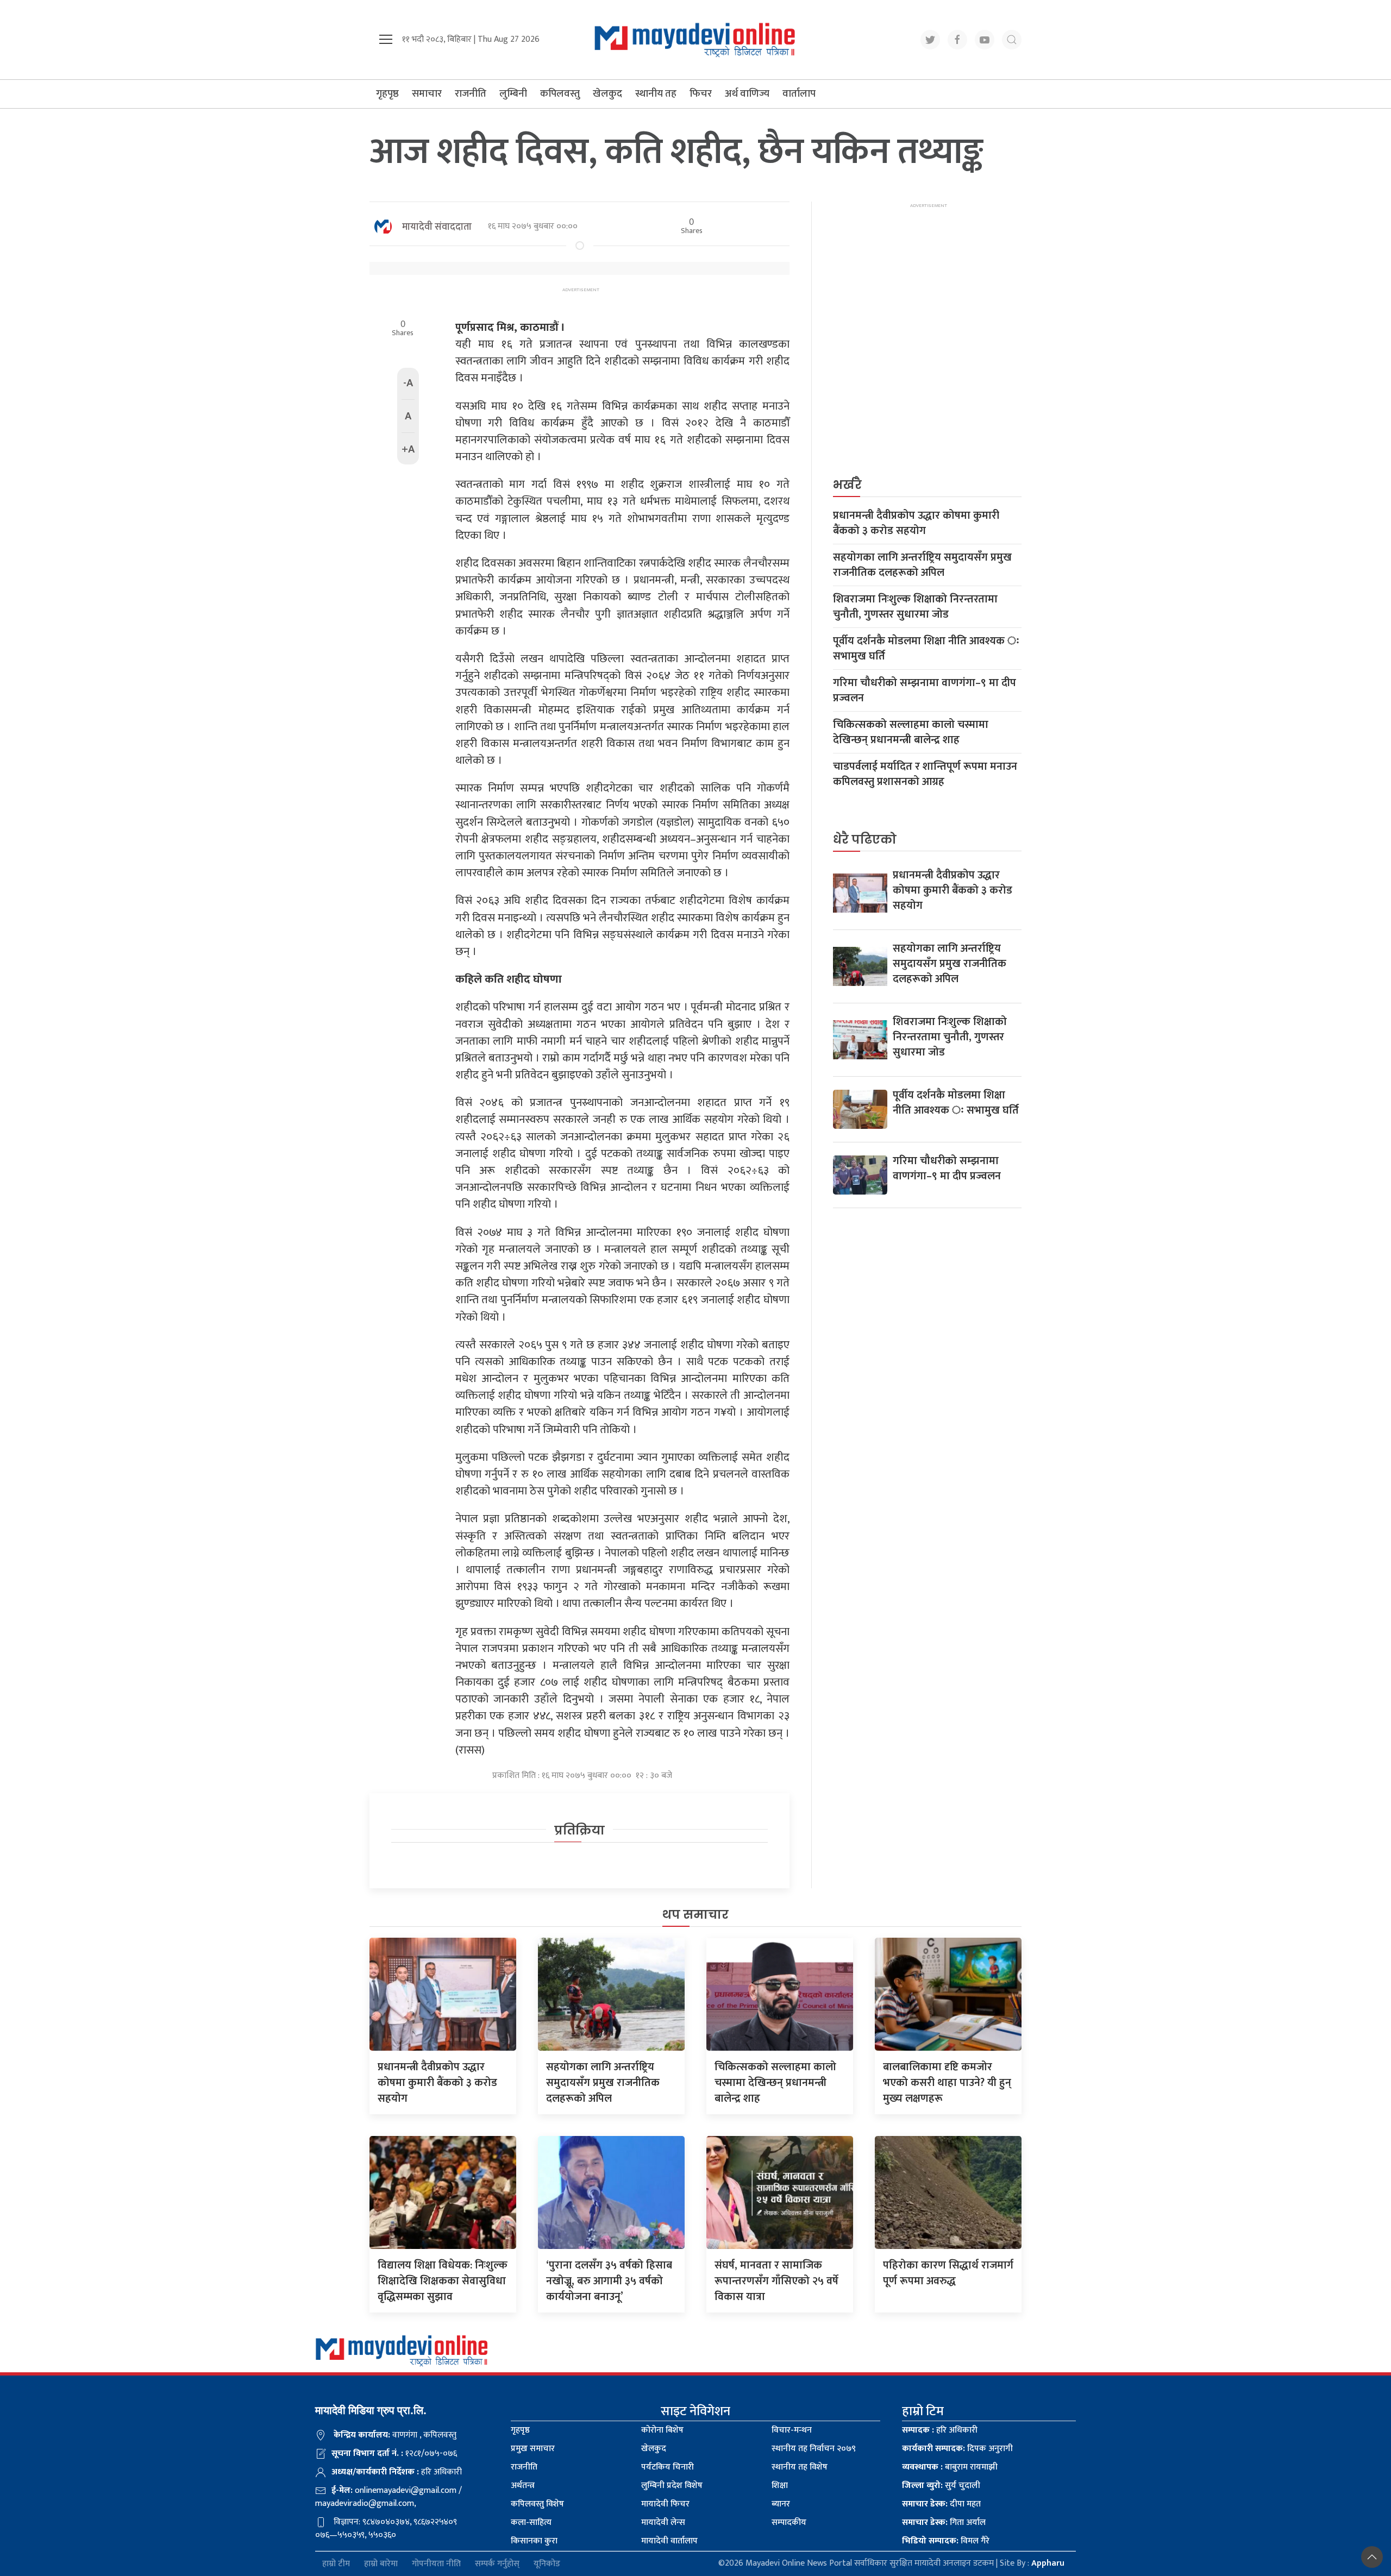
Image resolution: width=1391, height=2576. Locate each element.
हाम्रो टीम (336, 2564)
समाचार (427, 94)
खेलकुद (607, 94)
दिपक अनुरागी (957, 2449)
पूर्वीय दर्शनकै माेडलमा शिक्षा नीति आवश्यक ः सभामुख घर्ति (926, 649)
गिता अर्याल (944, 2522)
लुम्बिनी (513, 94)
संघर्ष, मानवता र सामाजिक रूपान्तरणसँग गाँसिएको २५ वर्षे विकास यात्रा (776, 2281)
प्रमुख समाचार (533, 2449)
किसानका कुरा (534, 2541)
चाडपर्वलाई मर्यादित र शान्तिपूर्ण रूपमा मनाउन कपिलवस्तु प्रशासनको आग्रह (925, 774)
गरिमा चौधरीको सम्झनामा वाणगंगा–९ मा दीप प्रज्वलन (925, 690)
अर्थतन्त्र (523, 2486)
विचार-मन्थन (792, 2430)
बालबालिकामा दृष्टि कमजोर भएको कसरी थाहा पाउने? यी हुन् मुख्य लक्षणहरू (947, 2083)
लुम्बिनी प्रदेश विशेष (672, 2486)
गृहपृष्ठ (387, 94)
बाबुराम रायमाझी (950, 2467)
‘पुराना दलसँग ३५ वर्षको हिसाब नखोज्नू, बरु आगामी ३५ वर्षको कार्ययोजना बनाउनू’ (609, 2281)
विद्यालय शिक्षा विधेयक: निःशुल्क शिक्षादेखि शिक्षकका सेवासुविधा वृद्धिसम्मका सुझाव (443, 2281)
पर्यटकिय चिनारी (668, 2467)
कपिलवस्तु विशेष (537, 2504)
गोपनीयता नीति (436, 2564)
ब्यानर (781, 2504)
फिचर (701, 94)
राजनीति (471, 94)
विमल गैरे (946, 2541)
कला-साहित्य (531, 2522)
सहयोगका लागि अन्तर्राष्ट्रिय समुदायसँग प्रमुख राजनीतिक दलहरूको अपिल (922, 565)
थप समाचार (695, 1915)
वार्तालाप (799, 94)
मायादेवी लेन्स (663, 2522)
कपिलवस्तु (560, 94)
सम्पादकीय (789, 2522)
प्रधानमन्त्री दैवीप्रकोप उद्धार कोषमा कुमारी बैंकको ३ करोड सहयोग (916, 523)
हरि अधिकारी (940, 2430)
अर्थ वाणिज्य (747, 94)
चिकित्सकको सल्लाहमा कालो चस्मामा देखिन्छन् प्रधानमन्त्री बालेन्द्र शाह (911, 732)
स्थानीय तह (656, 94)
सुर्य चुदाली (941, 2486)
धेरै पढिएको (865, 840)
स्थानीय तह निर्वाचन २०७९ (814, 2449)
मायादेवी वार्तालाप (669, 2541)
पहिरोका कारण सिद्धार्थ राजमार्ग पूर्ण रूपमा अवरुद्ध (948, 2273)
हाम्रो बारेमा (381, 2564)
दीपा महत (941, 2504)
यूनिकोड (547, 2564)
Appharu (1048, 2563)
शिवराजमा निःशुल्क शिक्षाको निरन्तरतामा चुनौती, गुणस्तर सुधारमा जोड (915, 607)
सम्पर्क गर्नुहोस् (497, 2564)
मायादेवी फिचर (665, 2504)
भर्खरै (847, 485)
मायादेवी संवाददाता (437, 227)
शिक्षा (780, 2486)
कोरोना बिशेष (662, 2430)
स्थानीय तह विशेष (800, 2467)
